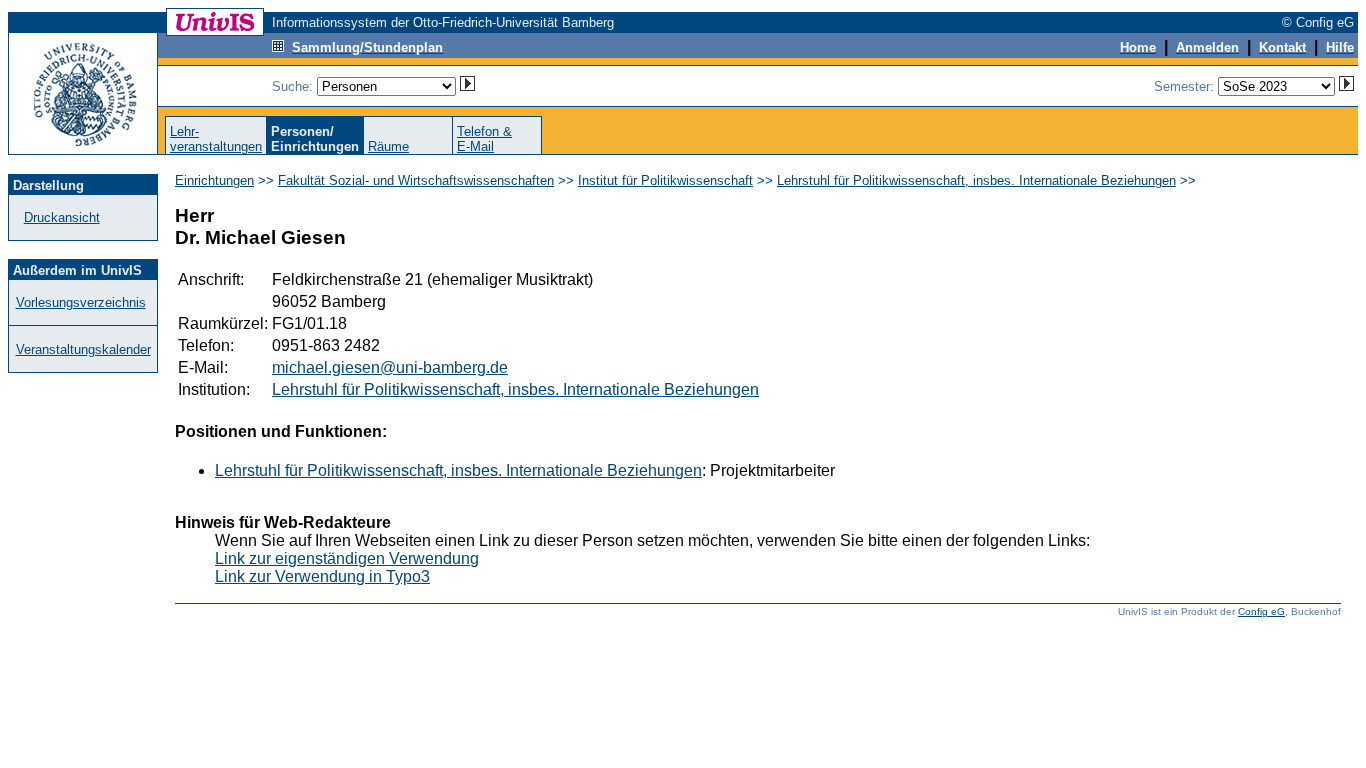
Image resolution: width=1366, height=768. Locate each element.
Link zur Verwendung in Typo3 (322, 576)
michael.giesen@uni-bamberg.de (390, 367)
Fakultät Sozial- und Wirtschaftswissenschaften (416, 180)
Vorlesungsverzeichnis (81, 302)
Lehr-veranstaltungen (216, 139)
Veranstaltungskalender (83, 349)
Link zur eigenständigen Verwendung (347, 558)
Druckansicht (62, 217)
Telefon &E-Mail (484, 139)
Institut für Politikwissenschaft (665, 180)
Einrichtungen (214, 180)
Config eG (1261, 611)
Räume (388, 146)
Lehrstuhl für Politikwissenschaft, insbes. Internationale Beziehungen (976, 180)
